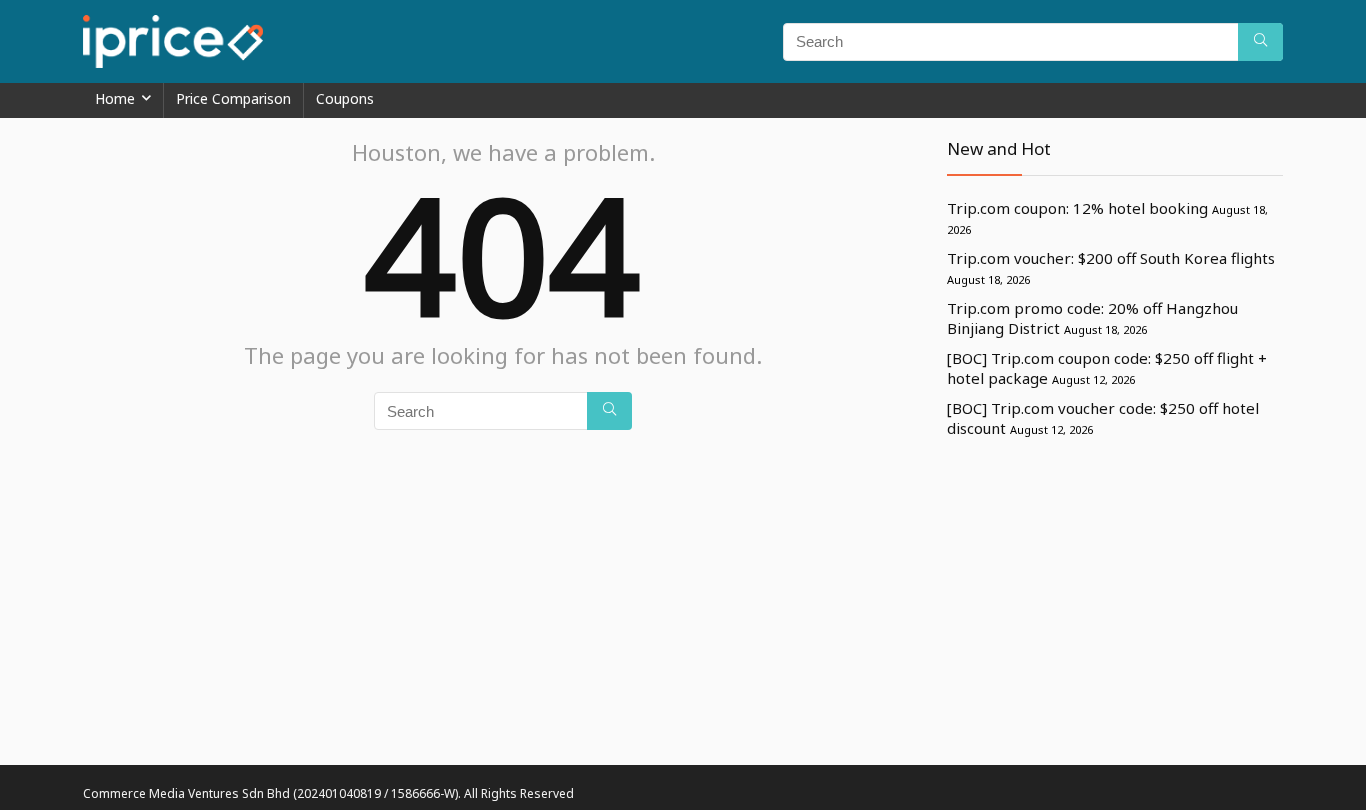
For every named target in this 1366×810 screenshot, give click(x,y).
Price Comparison (233, 98)
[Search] (1260, 42)
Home (115, 98)
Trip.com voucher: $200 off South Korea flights (1111, 258)
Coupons (345, 98)
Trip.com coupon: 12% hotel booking (1077, 208)
